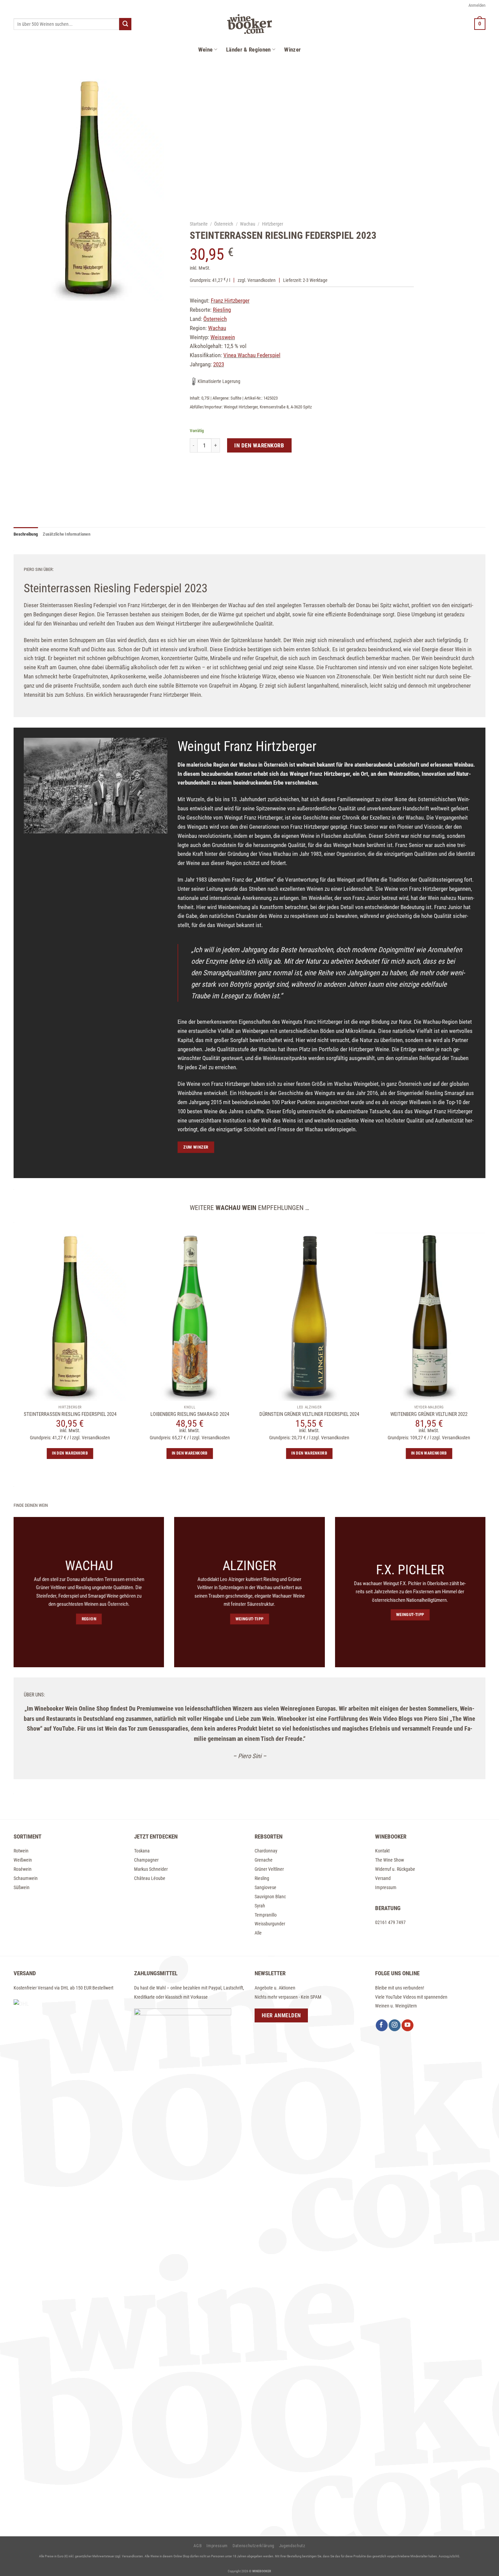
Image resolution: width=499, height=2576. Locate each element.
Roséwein (23, 1869)
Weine (206, 50)
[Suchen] (125, 24)
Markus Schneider (151, 1869)
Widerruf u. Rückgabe (395, 1869)
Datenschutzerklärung (253, 2546)
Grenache (264, 1860)
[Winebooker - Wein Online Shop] (249, 24)
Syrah (260, 1906)
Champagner (146, 1860)
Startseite (199, 224)
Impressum (386, 1887)
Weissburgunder (270, 1924)
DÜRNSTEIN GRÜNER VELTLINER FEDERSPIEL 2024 (309, 1414)
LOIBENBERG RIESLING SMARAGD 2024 (190, 1414)
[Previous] (6, 1403)
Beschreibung (26, 534)
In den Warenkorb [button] (70, 1453)
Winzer (292, 50)
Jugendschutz (292, 2546)
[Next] (493, 1403)
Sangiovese (265, 1887)
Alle (258, 1933)
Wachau (248, 224)
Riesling (262, 1878)
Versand (383, 1878)
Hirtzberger (273, 224)
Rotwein (21, 1851)
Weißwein (23, 1860)
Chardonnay (266, 1851)
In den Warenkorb (260, 445)
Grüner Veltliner (269, 1869)
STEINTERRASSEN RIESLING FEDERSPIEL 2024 (70, 1414)
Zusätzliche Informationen (67, 534)
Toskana (142, 1851)
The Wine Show (390, 1860)
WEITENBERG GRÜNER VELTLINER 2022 (429, 1414)
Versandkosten (262, 280)
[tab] (26, 534)
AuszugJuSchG (449, 2556)
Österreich (224, 224)
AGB (198, 2546)
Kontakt (382, 1851)
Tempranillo (266, 1915)
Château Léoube (150, 1878)
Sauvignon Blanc (270, 1897)
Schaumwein (26, 1878)
